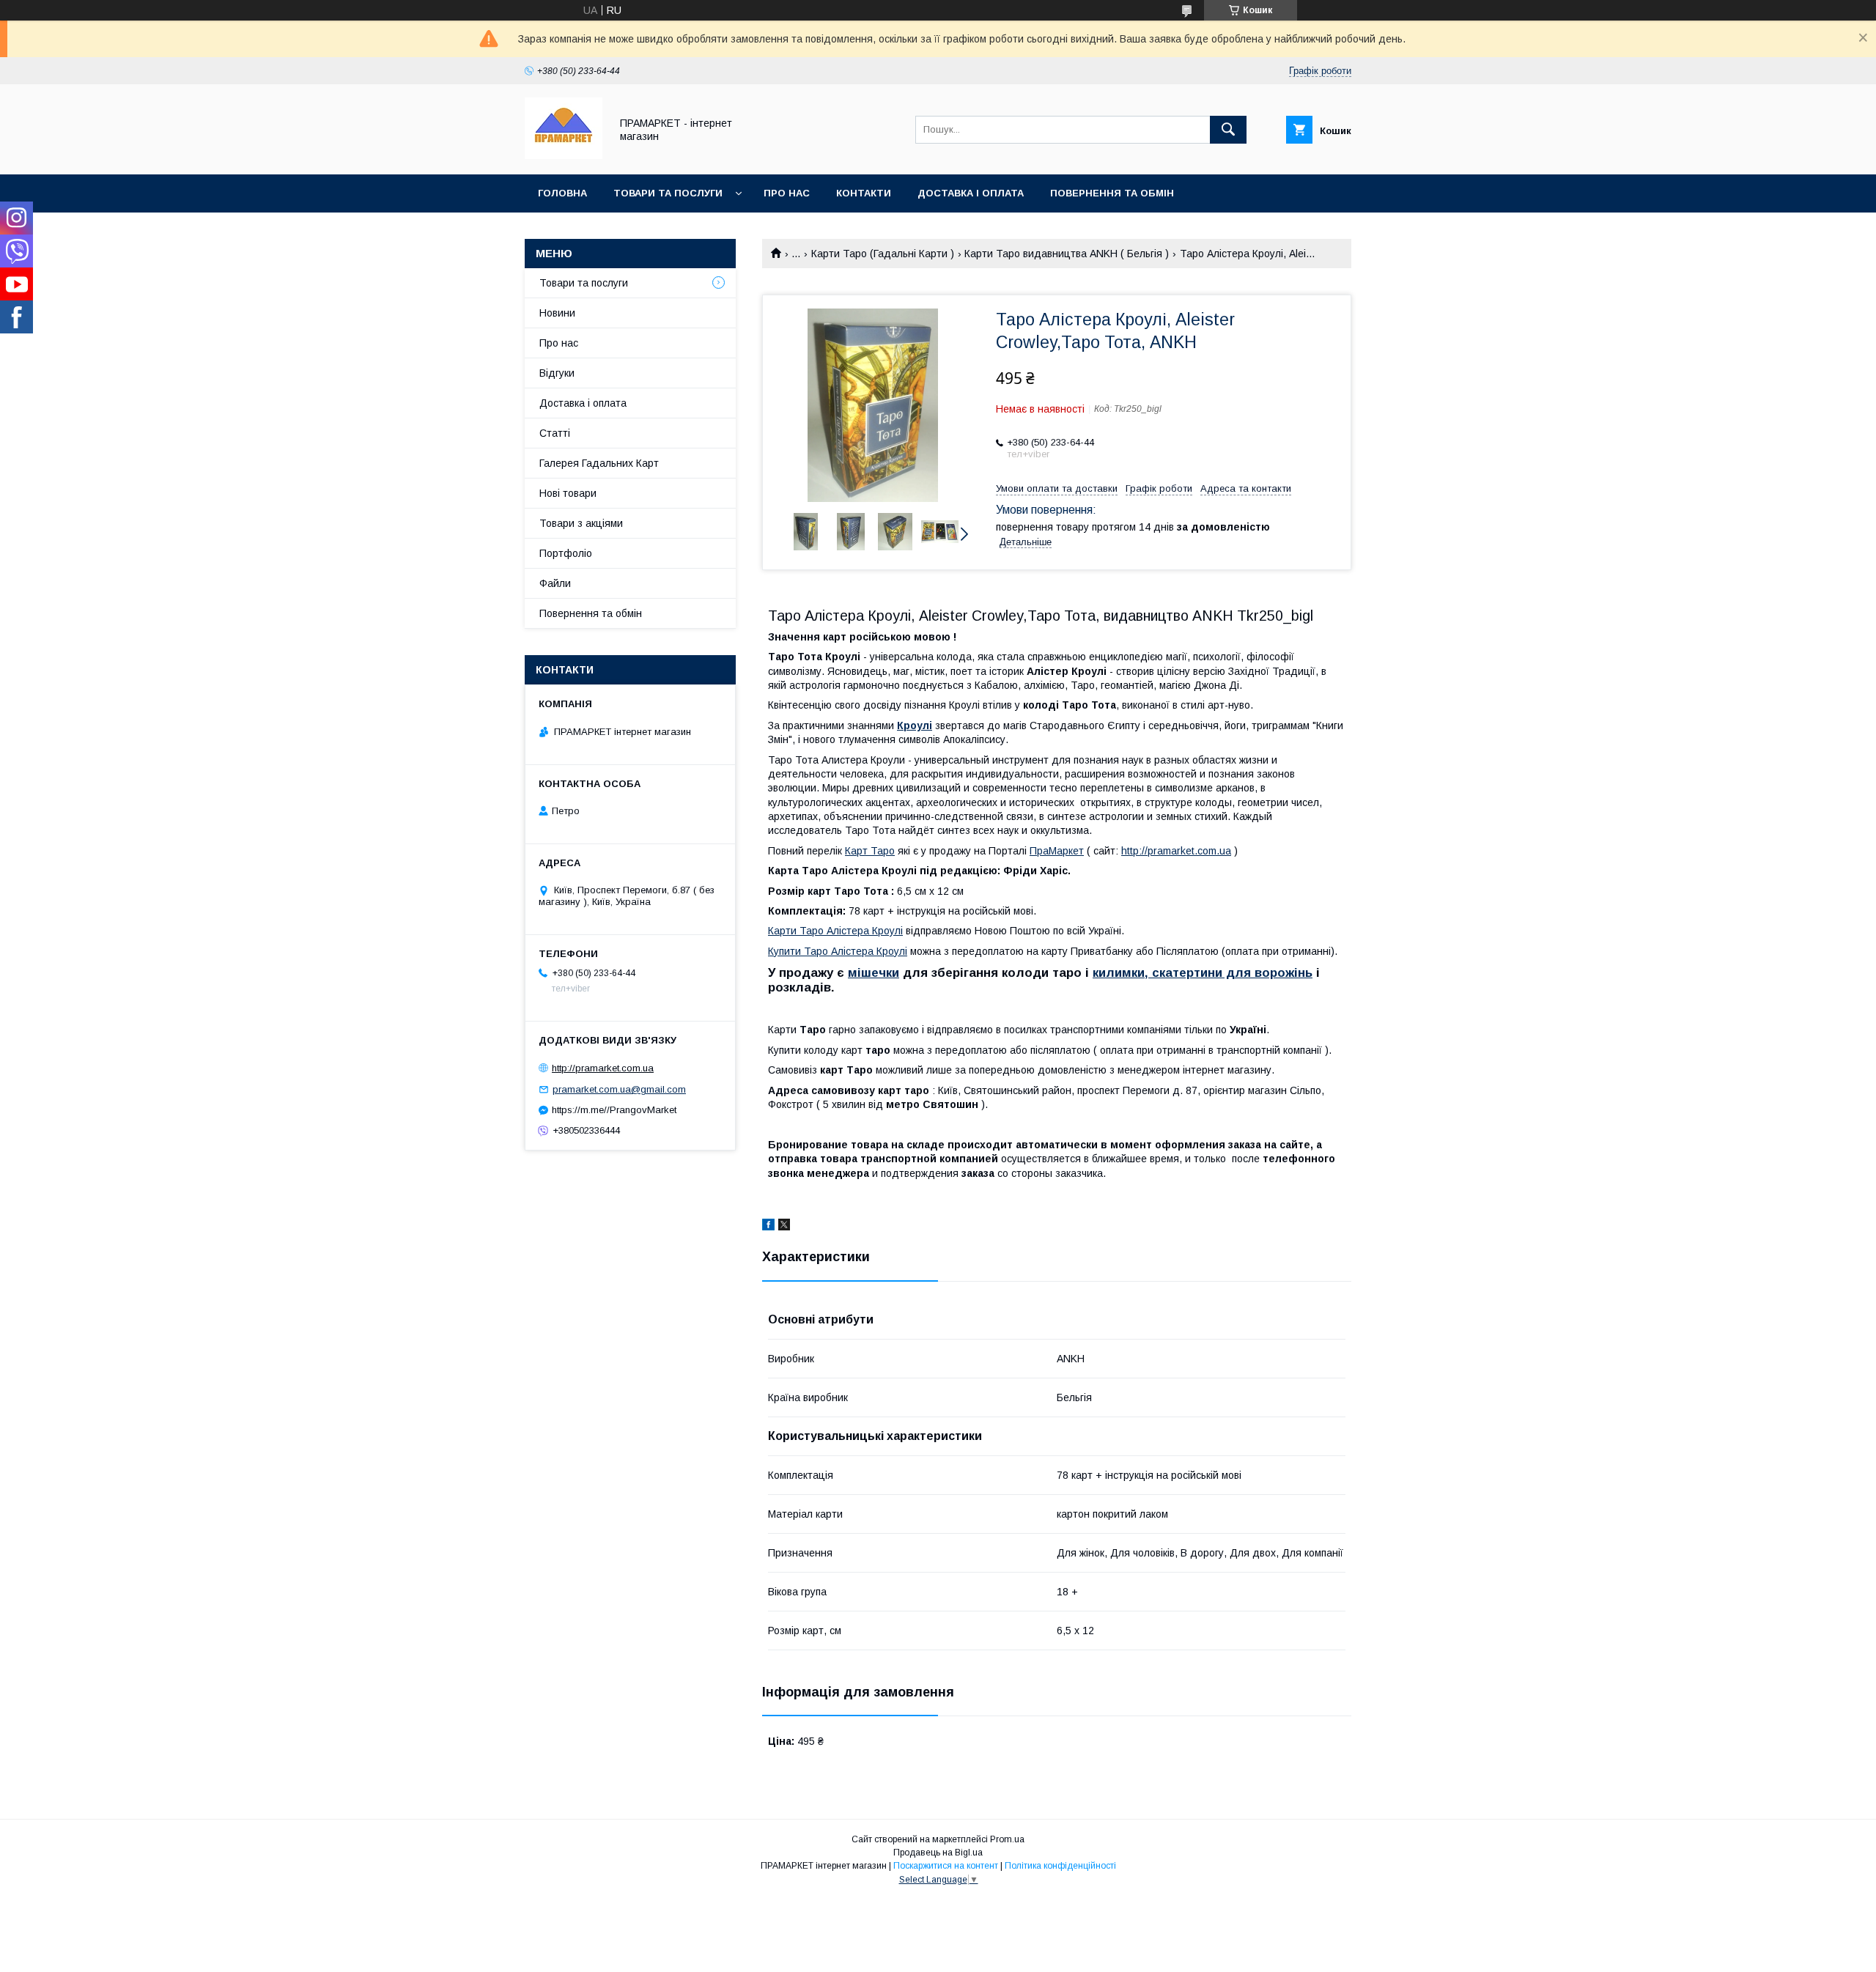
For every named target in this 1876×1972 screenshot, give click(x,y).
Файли (555, 583)
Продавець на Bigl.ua (938, 1853)
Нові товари (568, 493)
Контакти (864, 193)
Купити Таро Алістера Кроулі (838, 951)
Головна (562, 193)
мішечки (874, 973)
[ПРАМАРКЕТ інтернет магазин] (564, 155)
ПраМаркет (1057, 851)
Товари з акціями (581, 523)
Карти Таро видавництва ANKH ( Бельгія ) (1067, 254)
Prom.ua (1007, 1839)
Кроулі (915, 725)
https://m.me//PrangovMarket (614, 1110)
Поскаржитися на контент (946, 1866)
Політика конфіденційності (1060, 1866)
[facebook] (768, 1227)
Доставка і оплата (971, 193)
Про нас (787, 193)
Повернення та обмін (1112, 193)
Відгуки (557, 373)
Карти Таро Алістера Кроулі (835, 931)
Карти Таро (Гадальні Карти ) (883, 254)
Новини (557, 313)
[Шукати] (1228, 130)
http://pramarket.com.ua (1176, 851)
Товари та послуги (668, 193)
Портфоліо (566, 553)
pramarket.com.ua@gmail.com (619, 1089)
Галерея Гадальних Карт (599, 463)
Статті (555, 433)
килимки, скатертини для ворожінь (1203, 973)
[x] (784, 1227)
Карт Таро (870, 851)
